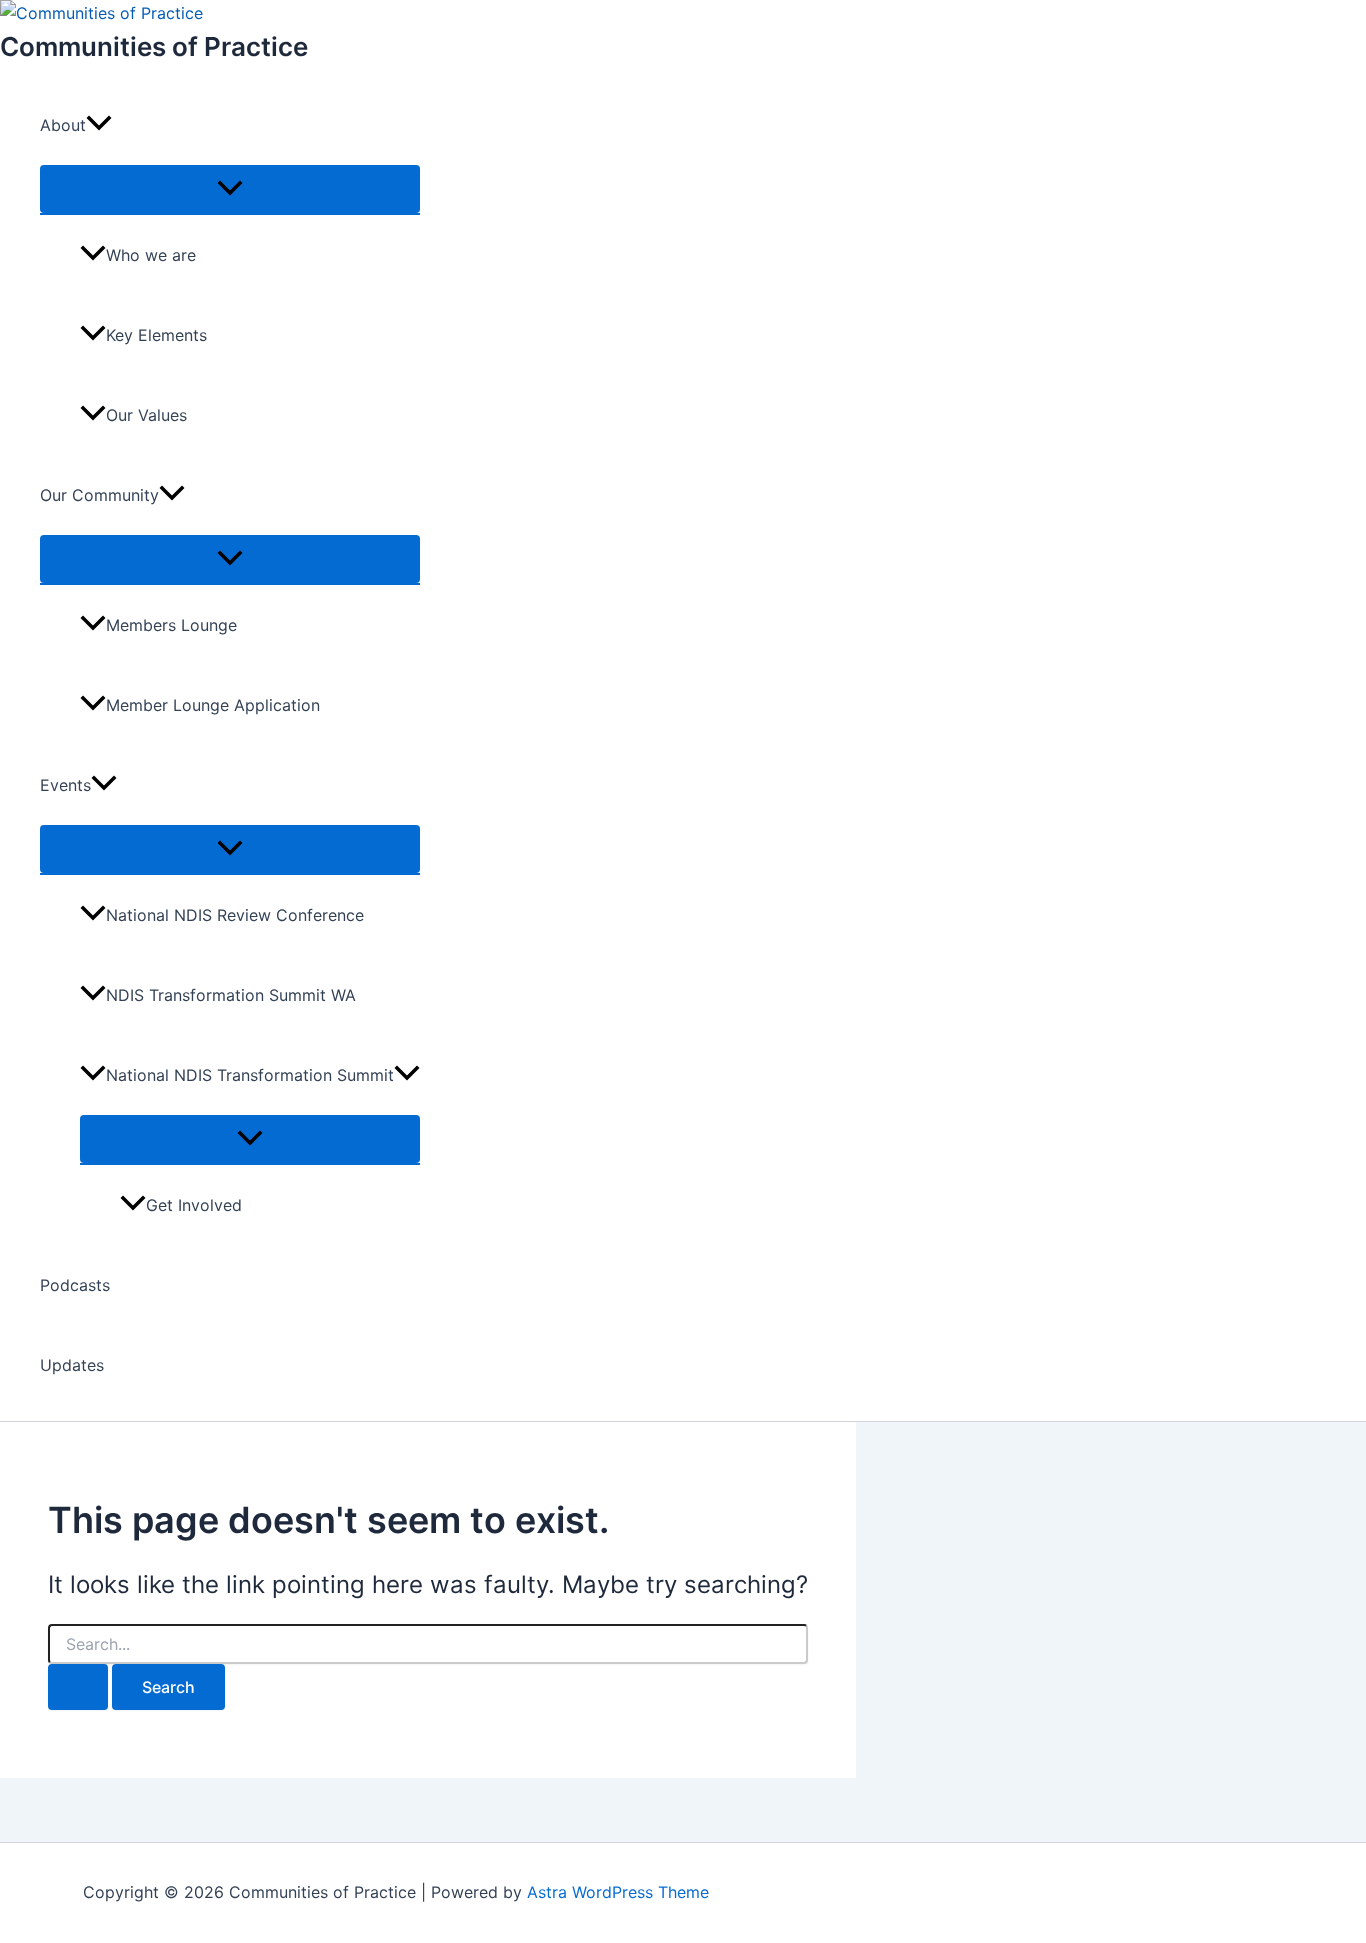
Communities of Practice (154, 46)
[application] (99, 125)
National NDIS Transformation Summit (250, 1075)
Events (65, 785)
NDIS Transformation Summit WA (231, 995)
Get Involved (194, 1205)
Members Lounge (171, 625)
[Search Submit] (78, 1687)
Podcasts (75, 1285)
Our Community (99, 495)
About (63, 125)
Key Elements (156, 335)
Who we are (151, 255)
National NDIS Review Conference (235, 915)
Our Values (146, 415)
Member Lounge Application (213, 705)
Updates (72, 1365)
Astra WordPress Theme (618, 1892)
